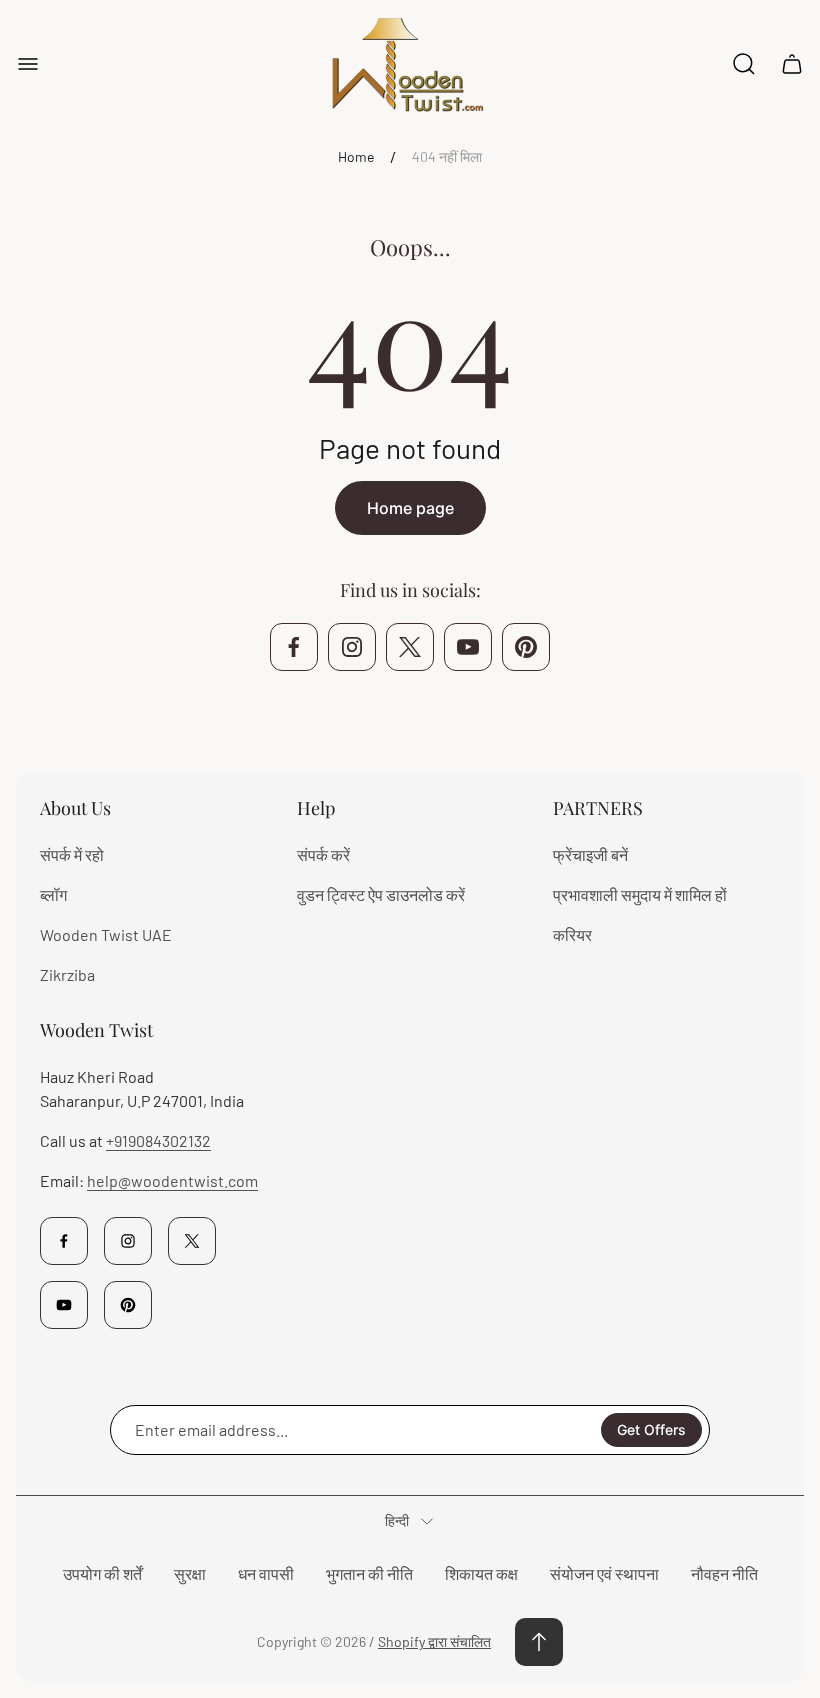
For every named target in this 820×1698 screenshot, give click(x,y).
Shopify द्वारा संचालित (434, 1641)
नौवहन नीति (724, 1573)
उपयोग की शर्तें (102, 1573)
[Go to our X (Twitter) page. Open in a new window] (410, 647)
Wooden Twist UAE (106, 934)
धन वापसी (266, 1573)
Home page (410, 508)
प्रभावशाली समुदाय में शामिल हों (640, 894)
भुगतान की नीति (369, 1573)
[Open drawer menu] (28, 64)
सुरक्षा (190, 1573)
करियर (572, 934)
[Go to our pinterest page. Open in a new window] (526, 647)
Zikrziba (67, 974)
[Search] (744, 64)
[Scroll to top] (539, 1642)
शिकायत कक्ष (481, 1573)
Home (356, 156)
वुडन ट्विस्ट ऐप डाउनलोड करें (381, 894)
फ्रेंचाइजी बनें (590, 854)
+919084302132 (158, 1140)
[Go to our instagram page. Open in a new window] (352, 647)
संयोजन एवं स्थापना (604, 1573)
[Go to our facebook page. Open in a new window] (294, 647)
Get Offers (651, 1429)
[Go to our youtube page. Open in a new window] (468, 647)
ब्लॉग (53, 894)
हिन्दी (397, 1520)
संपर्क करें (323, 854)
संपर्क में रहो (72, 854)
